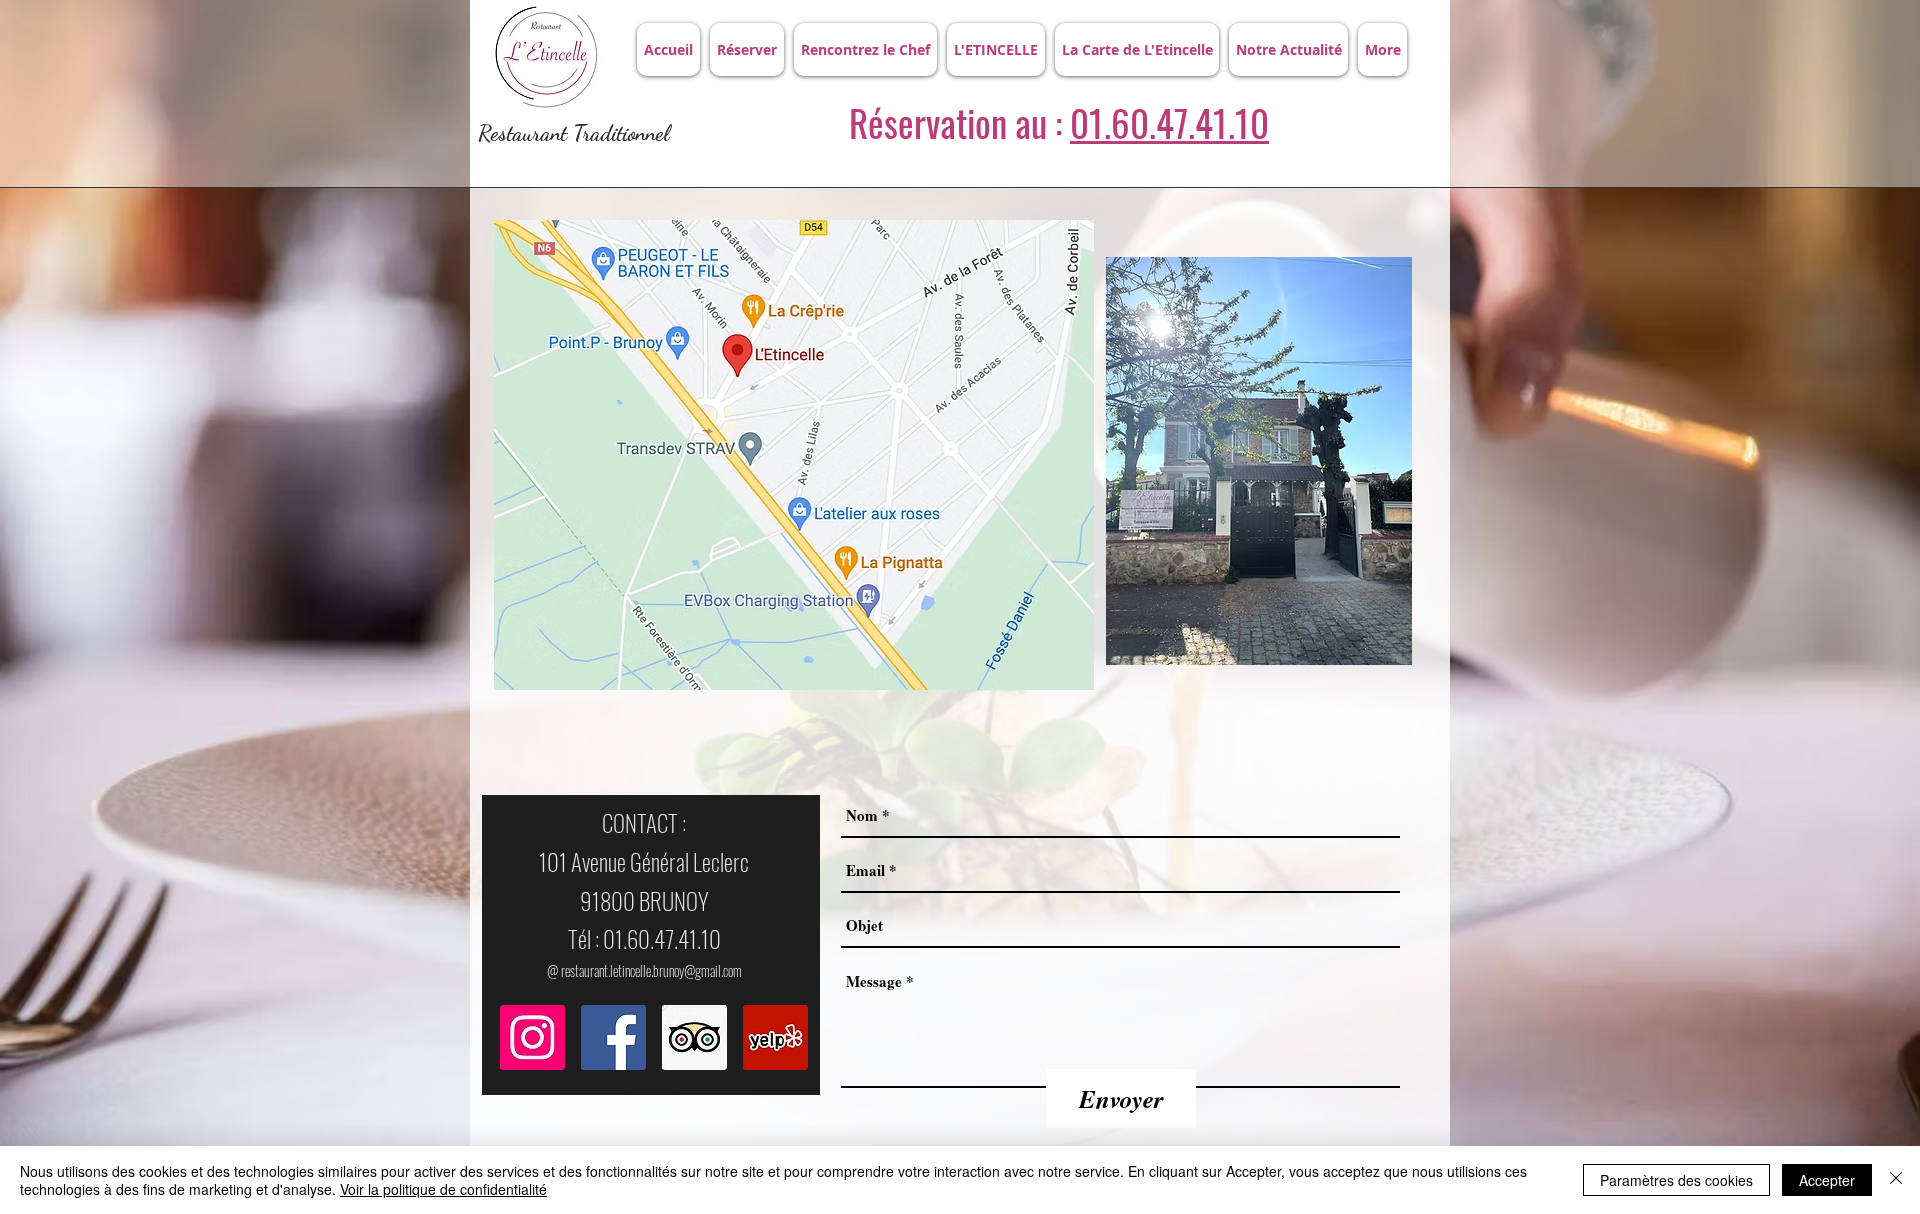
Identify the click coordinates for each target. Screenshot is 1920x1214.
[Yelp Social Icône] (775, 1037)
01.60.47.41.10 (1169, 122)
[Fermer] (1896, 1180)
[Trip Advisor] (694, 1037)
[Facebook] (613, 1037)
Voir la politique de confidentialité (443, 1189)
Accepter (1827, 1180)
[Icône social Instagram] (532, 1037)
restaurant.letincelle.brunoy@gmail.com (651, 970)
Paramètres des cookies (1676, 1180)
